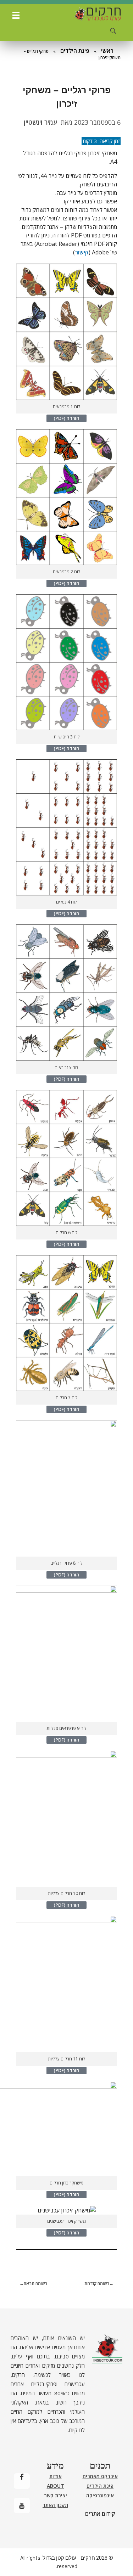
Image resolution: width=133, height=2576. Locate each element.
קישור (82, 252)
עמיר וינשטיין (40, 122)
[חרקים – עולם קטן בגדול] (97, 14)
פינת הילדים (75, 51)
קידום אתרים (100, 2514)
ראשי (107, 51)
